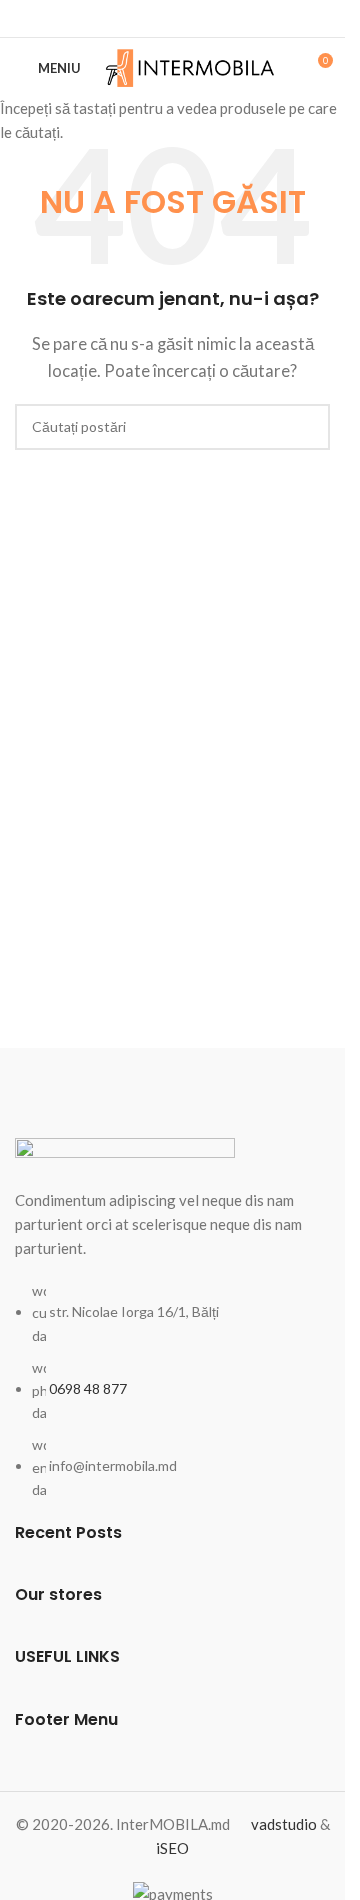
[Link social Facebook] (173, 18)
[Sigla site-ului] (190, 66)
